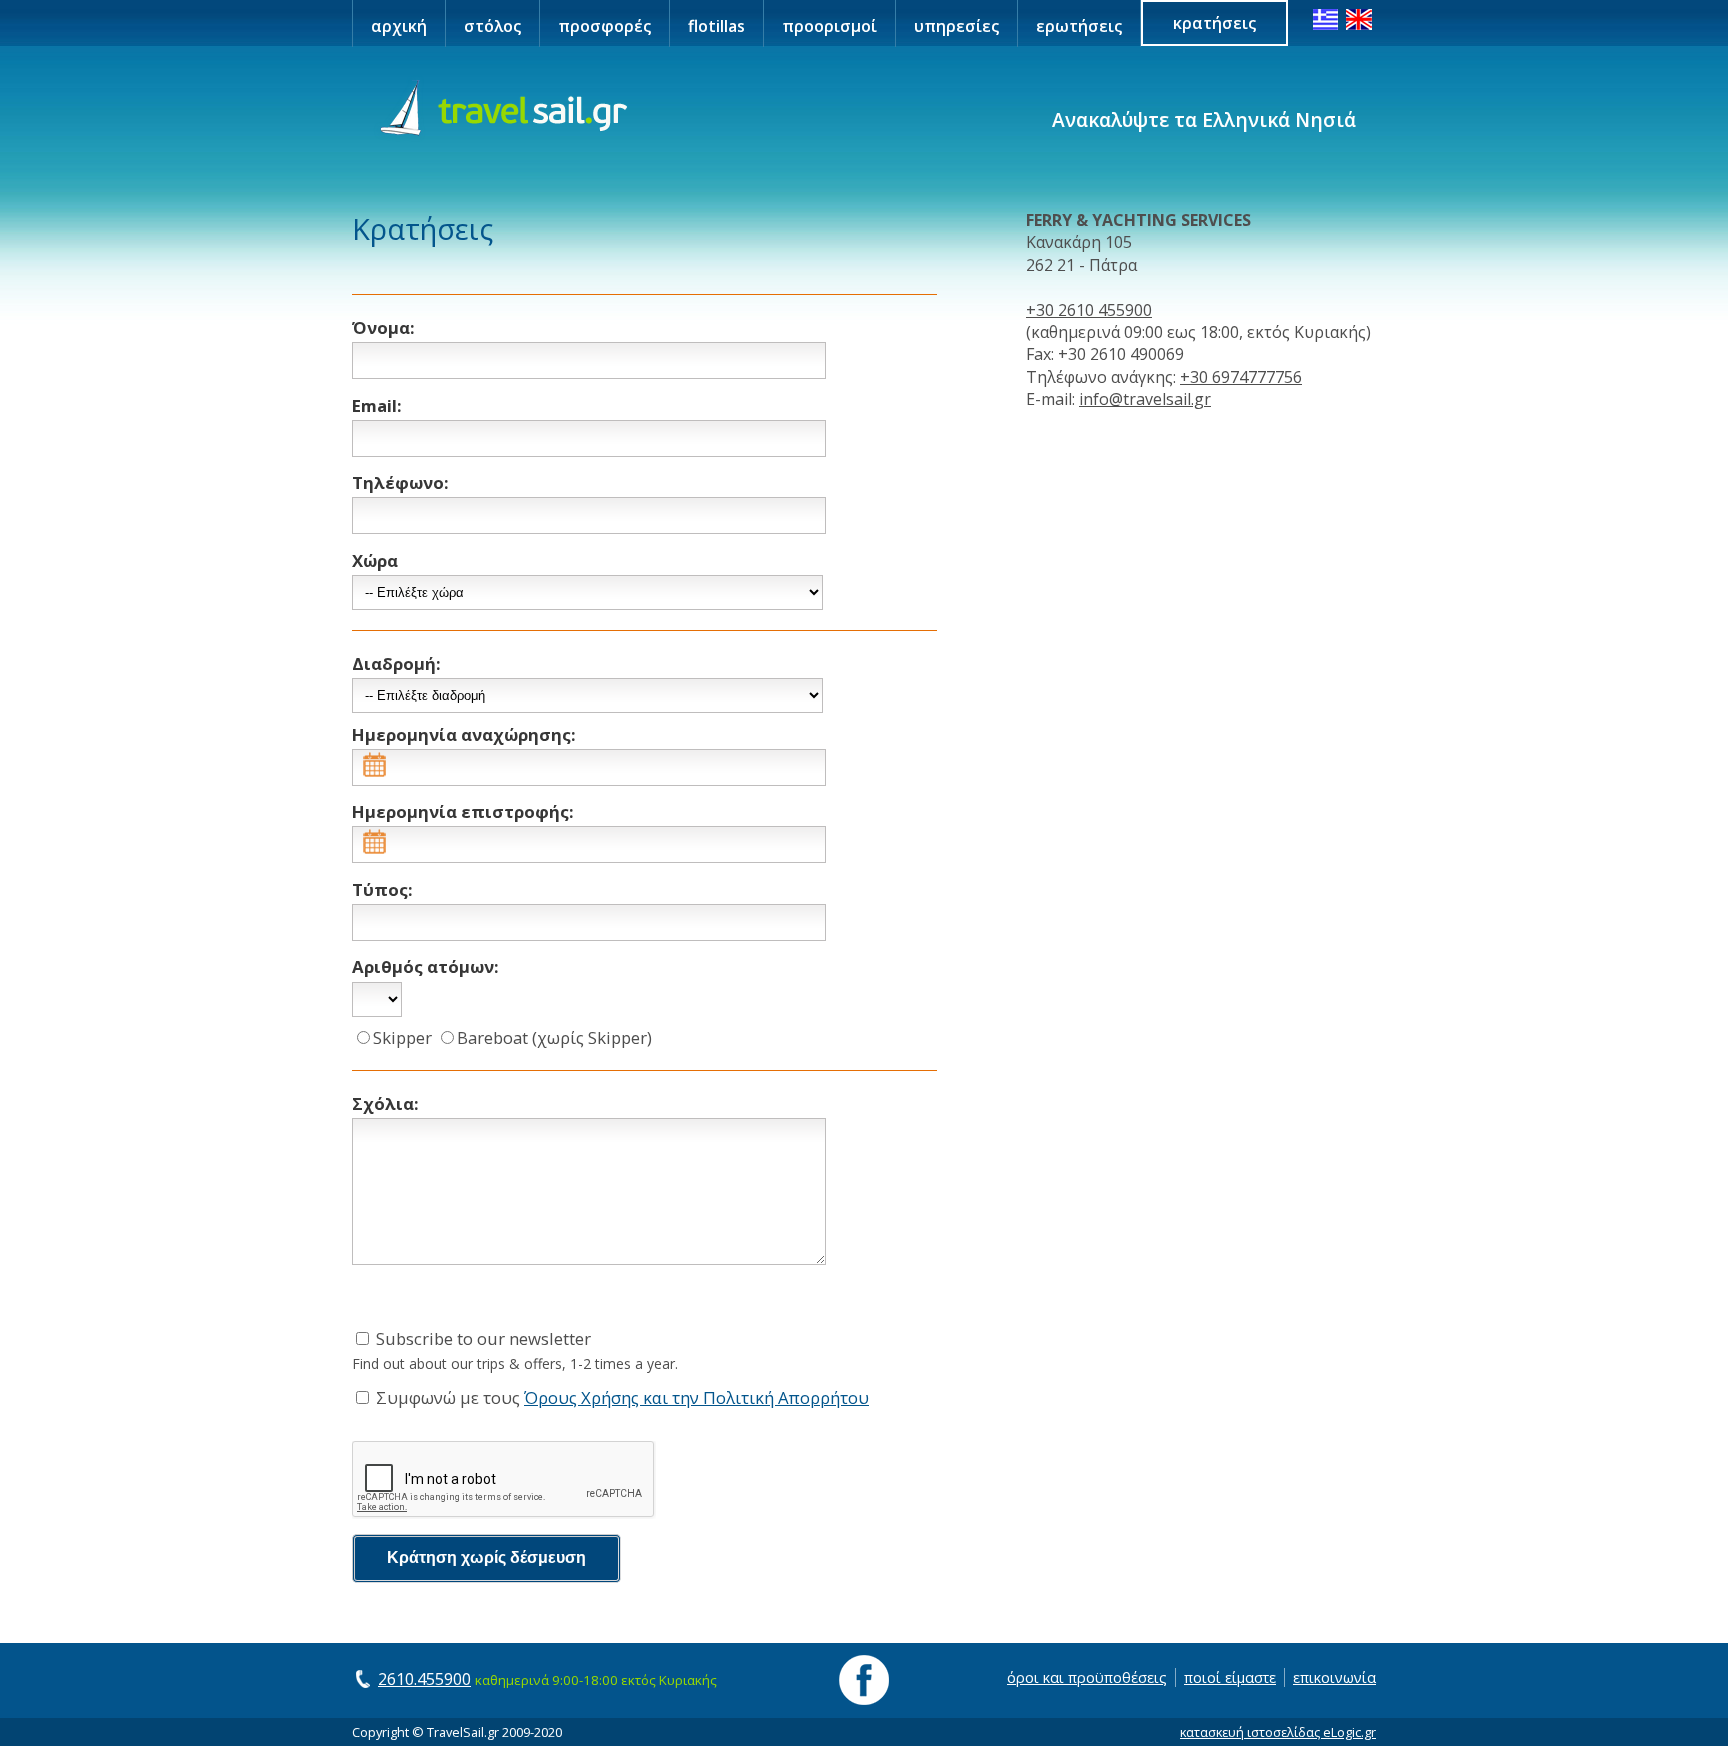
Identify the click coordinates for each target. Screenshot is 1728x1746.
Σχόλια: (385, 1103)
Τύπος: (382, 889)
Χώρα (375, 560)
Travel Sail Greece (500, 109)
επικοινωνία (1334, 1677)
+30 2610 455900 (1089, 310)
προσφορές (604, 26)
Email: (377, 405)
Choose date (492, 766)
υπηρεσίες (956, 26)
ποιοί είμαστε (1230, 1677)
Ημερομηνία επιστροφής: (463, 811)
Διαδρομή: (396, 663)
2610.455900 (424, 1679)
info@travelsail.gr (1145, 399)
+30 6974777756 (1241, 377)
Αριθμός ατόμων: (425, 966)
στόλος (492, 26)
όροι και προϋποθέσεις (1087, 1677)
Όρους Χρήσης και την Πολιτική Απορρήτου (696, 1397)
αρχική (399, 26)
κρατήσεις (1214, 23)
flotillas (716, 26)
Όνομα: (383, 327)
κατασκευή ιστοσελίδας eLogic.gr (1278, 1732)
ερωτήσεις (1079, 26)
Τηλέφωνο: (400, 482)
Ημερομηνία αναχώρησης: (464, 734)
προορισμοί (829, 26)
